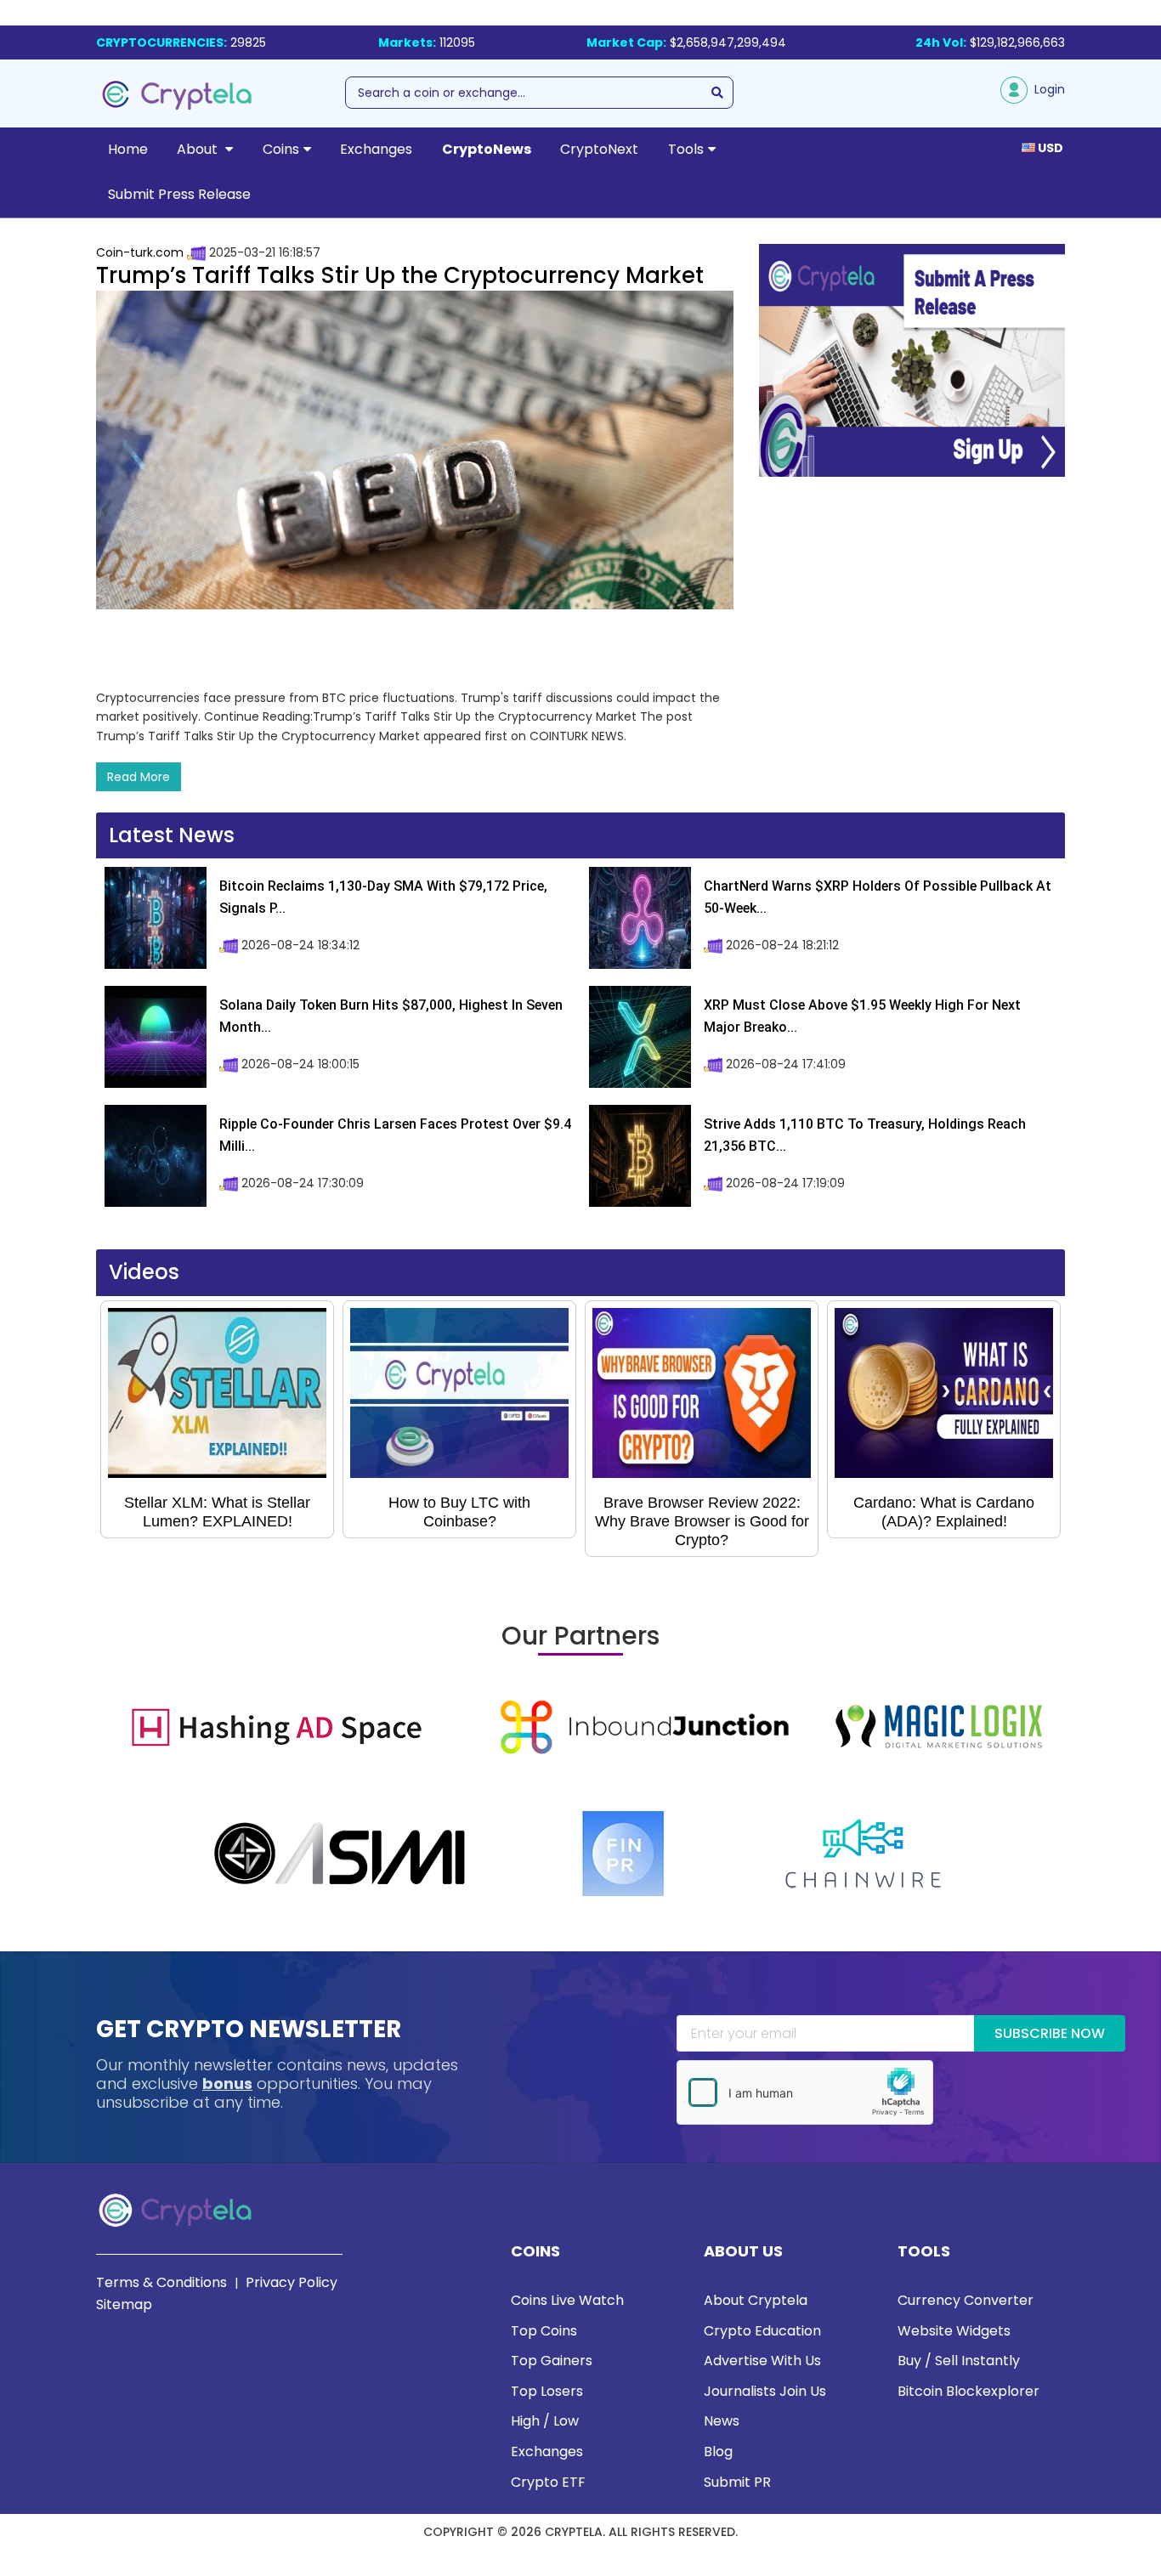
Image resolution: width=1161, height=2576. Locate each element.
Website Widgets (954, 2331)
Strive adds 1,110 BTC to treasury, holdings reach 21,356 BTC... (865, 1135)
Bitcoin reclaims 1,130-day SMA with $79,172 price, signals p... (383, 897)
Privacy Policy (292, 2282)
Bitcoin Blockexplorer (968, 2391)
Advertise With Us (762, 2361)
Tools (686, 149)
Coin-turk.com (140, 252)
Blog (718, 2451)
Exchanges (376, 149)
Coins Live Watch (567, 2300)
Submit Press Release (179, 194)
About (199, 149)
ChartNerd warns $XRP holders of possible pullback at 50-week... (878, 897)
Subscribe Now (1050, 2033)
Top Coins (544, 2331)
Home (128, 149)
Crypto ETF (548, 2482)
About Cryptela (756, 2300)
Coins (281, 149)
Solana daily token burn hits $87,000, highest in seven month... (391, 1016)
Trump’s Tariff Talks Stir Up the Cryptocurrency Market (400, 275)
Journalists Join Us (765, 2391)
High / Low (545, 2421)
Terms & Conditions (161, 2282)
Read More (139, 777)
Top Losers (547, 2391)
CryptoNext (599, 149)
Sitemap (124, 2304)
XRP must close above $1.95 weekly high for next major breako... (862, 1016)
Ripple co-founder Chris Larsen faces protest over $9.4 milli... (395, 1135)
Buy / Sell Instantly (959, 2361)
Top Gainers (552, 2361)
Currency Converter (966, 2300)
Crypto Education (762, 2331)
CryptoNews (487, 149)
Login (1046, 89)
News (722, 2421)
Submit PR (737, 2482)
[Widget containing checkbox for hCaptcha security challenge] (805, 2092)
